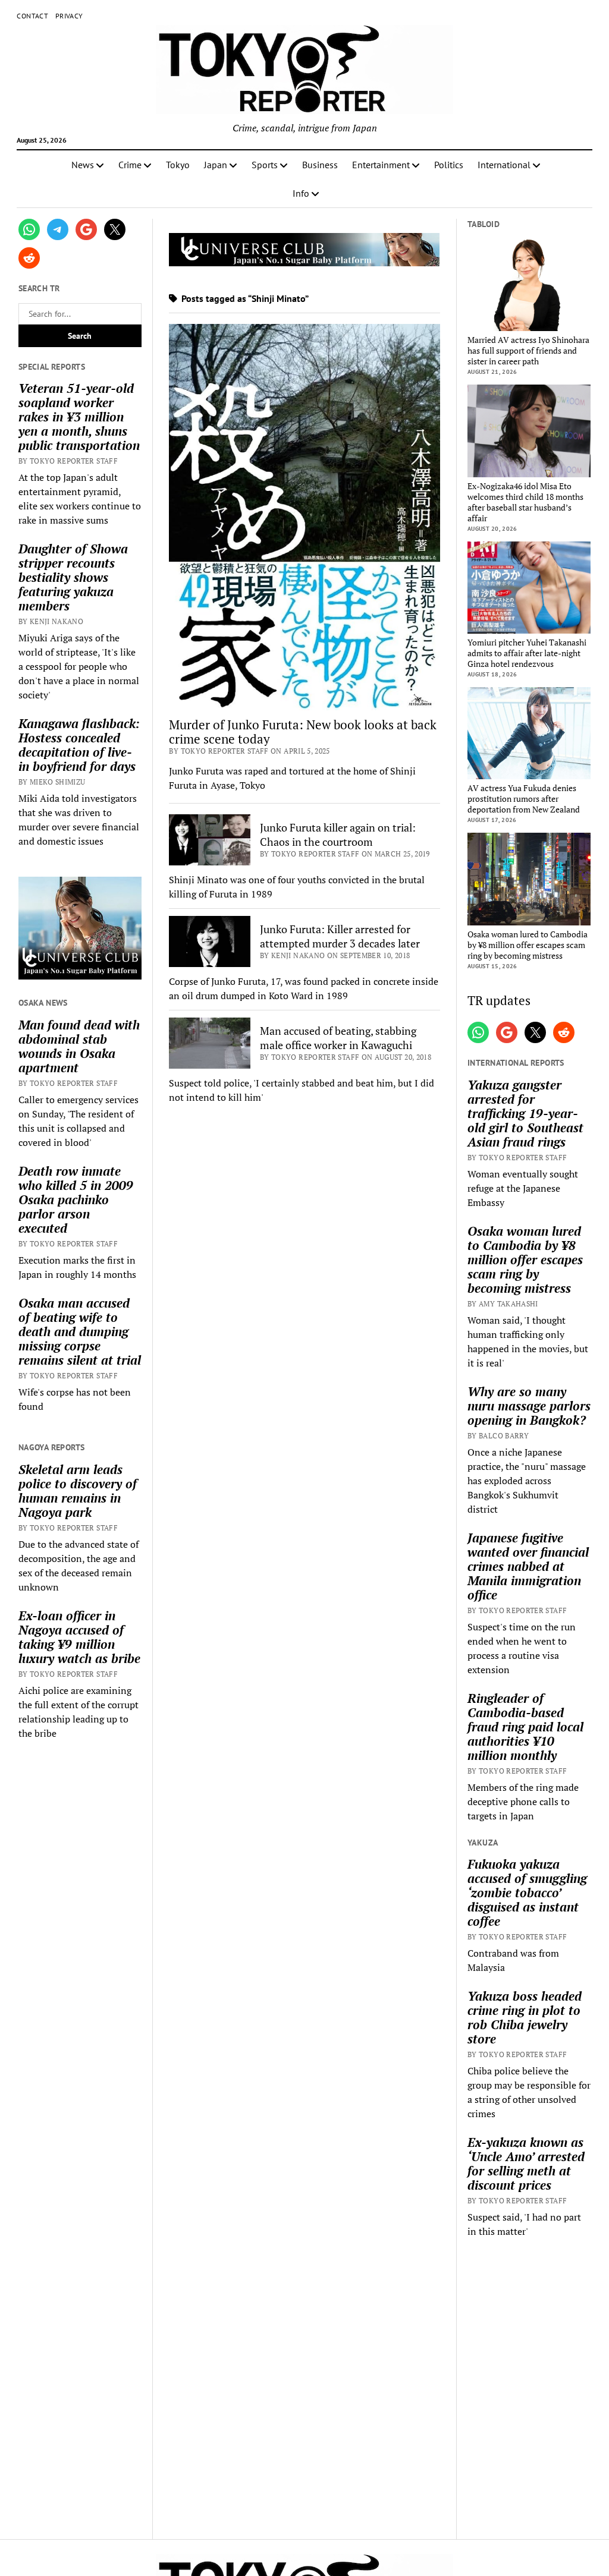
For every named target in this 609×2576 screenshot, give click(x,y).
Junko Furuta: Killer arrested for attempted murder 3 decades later (340, 936)
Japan (216, 165)
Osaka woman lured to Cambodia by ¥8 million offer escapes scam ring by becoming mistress (528, 945)
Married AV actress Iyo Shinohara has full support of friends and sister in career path (528, 351)
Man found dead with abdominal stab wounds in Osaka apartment (79, 1046)
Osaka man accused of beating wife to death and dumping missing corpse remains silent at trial (80, 1331)
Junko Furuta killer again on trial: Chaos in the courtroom (338, 834)
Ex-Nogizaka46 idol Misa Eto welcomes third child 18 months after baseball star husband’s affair (525, 502)
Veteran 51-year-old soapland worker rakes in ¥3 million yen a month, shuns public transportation (79, 417)
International (504, 165)
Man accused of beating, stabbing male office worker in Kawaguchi (338, 1038)
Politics (449, 165)
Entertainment (381, 165)
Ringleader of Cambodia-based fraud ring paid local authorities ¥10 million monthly (525, 1727)
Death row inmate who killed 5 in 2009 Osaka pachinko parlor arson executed (76, 1199)
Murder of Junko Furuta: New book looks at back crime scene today (303, 732)
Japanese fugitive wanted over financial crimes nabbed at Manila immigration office (528, 1566)
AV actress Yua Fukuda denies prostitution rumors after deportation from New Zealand (524, 799)
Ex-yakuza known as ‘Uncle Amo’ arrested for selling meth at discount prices (526, 2164)
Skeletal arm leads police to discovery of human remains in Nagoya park (78, 1491)
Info (301, 193)
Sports (265, 165)
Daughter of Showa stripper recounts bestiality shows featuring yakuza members (73, 577)
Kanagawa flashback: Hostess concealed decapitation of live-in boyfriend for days (79, 745)
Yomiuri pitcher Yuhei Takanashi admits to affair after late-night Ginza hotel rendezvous (527, 653)
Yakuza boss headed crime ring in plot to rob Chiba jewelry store (525, 2017)
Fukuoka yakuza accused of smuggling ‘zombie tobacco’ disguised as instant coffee (527, 1892)
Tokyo (178, 165)
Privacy (69, 16)
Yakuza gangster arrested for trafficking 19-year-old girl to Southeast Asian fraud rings (525, 1113)
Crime (130, 165)
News (83, 165)
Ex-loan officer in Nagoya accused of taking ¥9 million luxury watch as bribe (79, 1637)
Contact (32, 16)
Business (320, 165)
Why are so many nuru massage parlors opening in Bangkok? (529, 1406)
